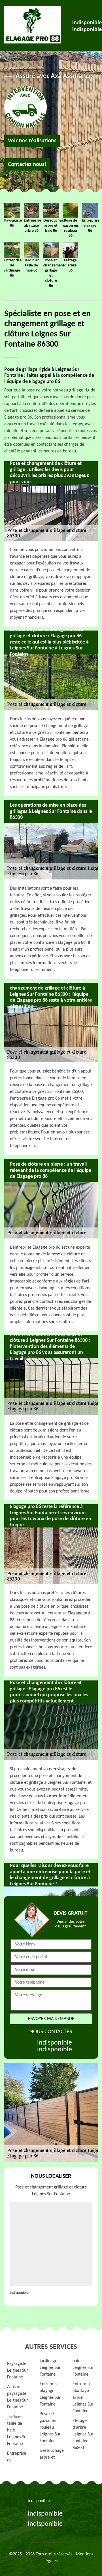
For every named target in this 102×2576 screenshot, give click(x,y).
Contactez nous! (27, 165)
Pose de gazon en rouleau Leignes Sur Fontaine (50, 2428)
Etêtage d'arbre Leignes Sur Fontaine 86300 (83, 2434)
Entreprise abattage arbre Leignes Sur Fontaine (83, 2398)
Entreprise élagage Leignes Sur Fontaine (50, 2394)
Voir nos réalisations (32, 141)
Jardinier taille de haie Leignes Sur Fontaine (18, 2430)
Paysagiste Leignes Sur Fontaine (18, 2371)
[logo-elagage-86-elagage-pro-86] (33, 25)
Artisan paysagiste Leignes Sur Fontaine (18, 2397)
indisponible (87, 23)
